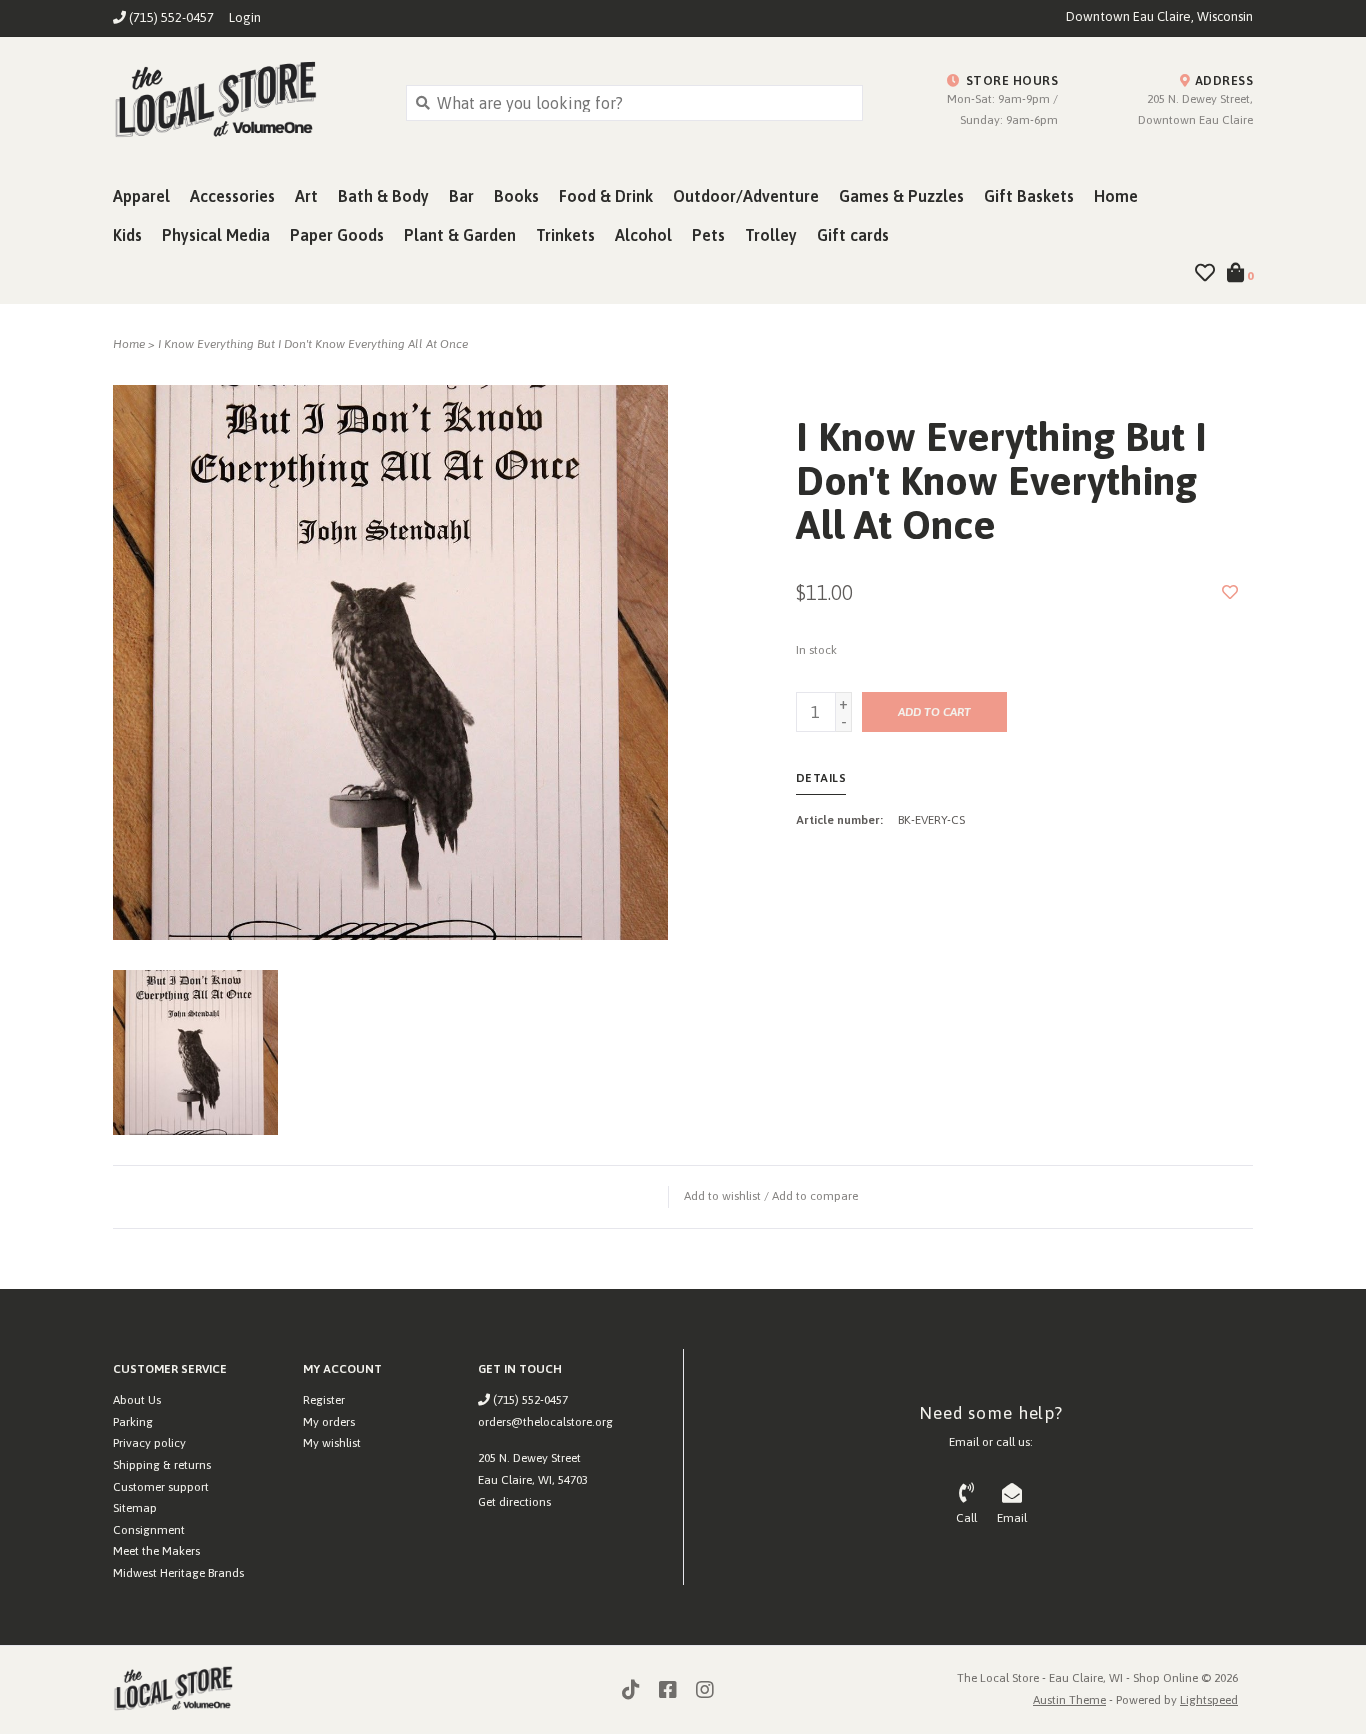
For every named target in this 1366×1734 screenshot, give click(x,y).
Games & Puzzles (901, 196)
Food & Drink (606, 196)
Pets (708, 235)
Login (245, 17)
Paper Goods (337, 235)
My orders (329, 1422)
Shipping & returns (162, 1465)
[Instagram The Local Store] (705, 1690)
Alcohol (643, 235)
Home (1116, 196)
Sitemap (135, 1508)
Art (306, 196)
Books (516, 196)
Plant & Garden (460, 235)
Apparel (141, 196)
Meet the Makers (156, 1551)
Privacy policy (149, 1443)
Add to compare (815, 1196)
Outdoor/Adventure (746, 196)
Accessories (232, 196)
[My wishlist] (1205, 274)
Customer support (161, 1487)
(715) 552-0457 (529, 1400)
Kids (127, 235)
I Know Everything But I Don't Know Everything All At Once (313, 344)
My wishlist (332, 1443)
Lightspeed (1209, 1700)
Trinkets (565, 235)
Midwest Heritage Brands (178, 1573)
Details (821, 778)
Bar (461, 196)
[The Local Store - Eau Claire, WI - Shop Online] (244, 102)
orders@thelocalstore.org (545, 1422)
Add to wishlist (722, 1196)
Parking (133, 1422)
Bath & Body (383, 196)
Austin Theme (1069, 1700)
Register (324, 1400)
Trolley (771, 235)
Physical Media (216, 235)
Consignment (149, 1530)
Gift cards (853, 235)
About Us (137, 1400)
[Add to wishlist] (1230, 592)
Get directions (514, 1502)
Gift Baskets (1029, 196)
